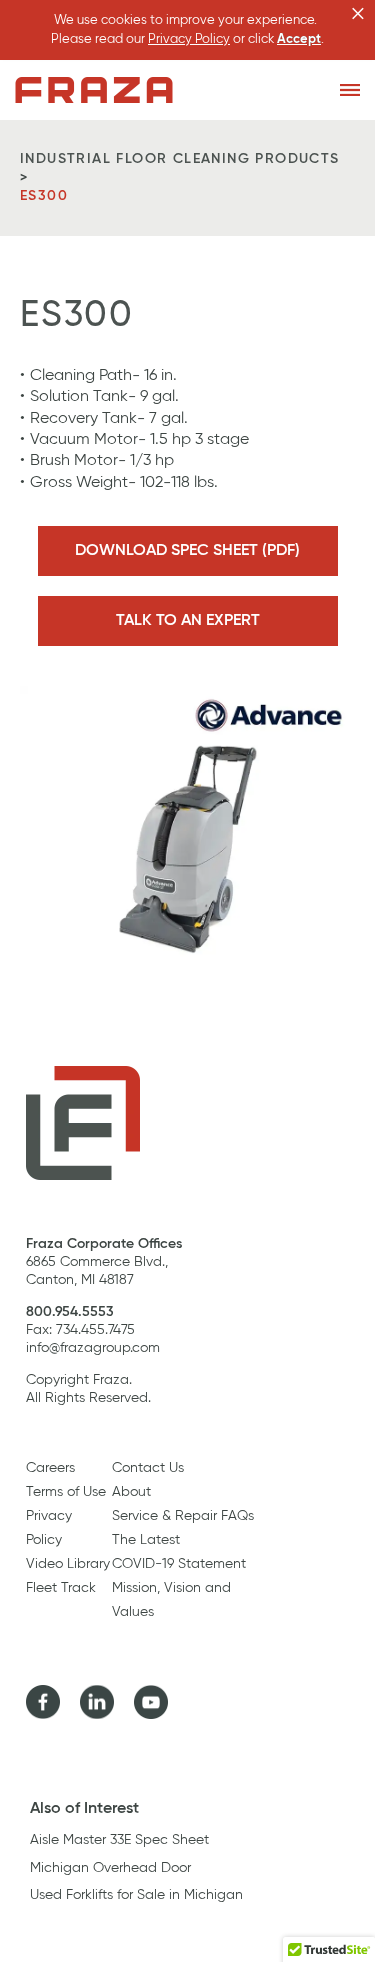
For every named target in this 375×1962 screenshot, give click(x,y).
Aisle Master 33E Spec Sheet (119, 1840)
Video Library (68, 1564)
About (131, 1492)
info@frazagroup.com (93, 1348)
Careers (50, 1468)
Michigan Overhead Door (110, 1868)
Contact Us (148, 1468)
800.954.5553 (70, 1312)
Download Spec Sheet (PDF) (187, 551)
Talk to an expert (188, 621)
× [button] (358, 14)
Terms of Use (66, 1492)
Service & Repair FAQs (183, 1516)
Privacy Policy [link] (189, 39)
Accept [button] (299, 39)
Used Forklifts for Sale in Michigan (136, 1895)
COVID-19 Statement (179, 1564)
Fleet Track (61, 1588)
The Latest (146, 1540)
